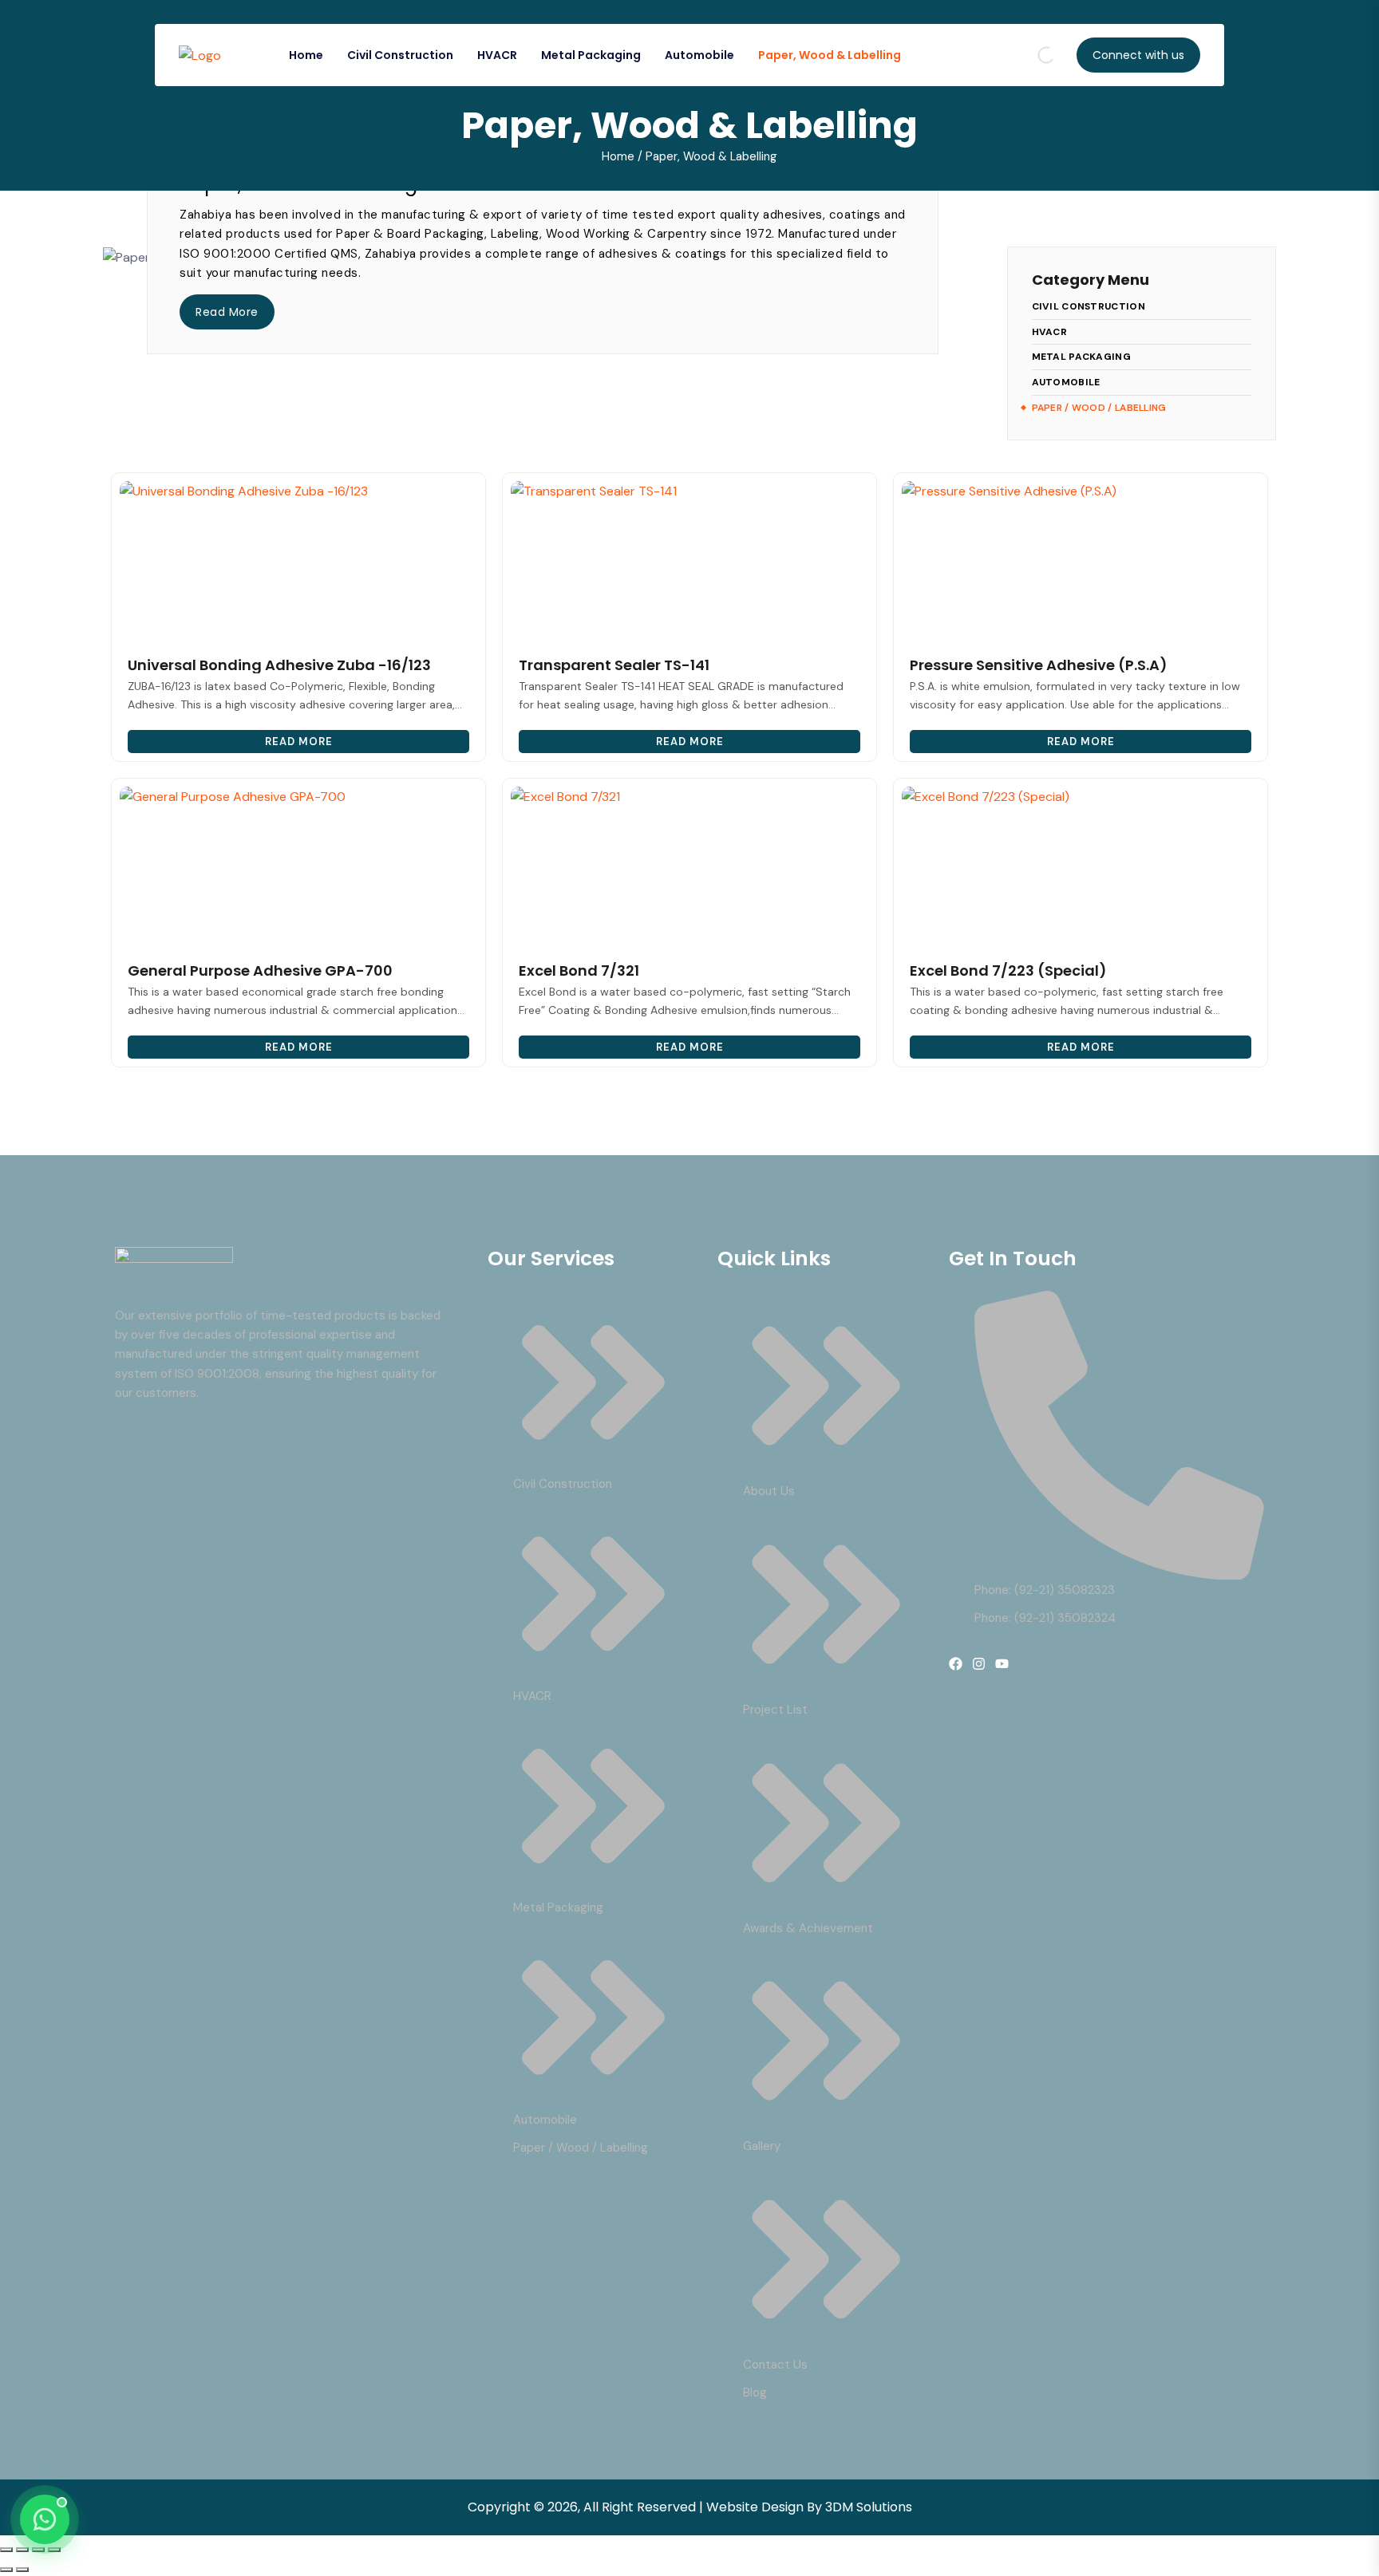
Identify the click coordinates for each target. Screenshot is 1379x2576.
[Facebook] (956, 1664)
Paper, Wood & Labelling (830, 55)
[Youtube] (1002, 1664)
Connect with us (1138, 55)
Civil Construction (400, 55)
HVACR (497, 55)
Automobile (699, 55)
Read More (227, 312)
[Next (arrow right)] (22, 2570)
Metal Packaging (591, 55)
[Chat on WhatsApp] (45, 2519)
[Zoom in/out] (6, 2550)
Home (306, 55)
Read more (299, 742)
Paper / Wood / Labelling (1099, 408)
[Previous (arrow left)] (6, 2570)
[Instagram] (979, 1664)
